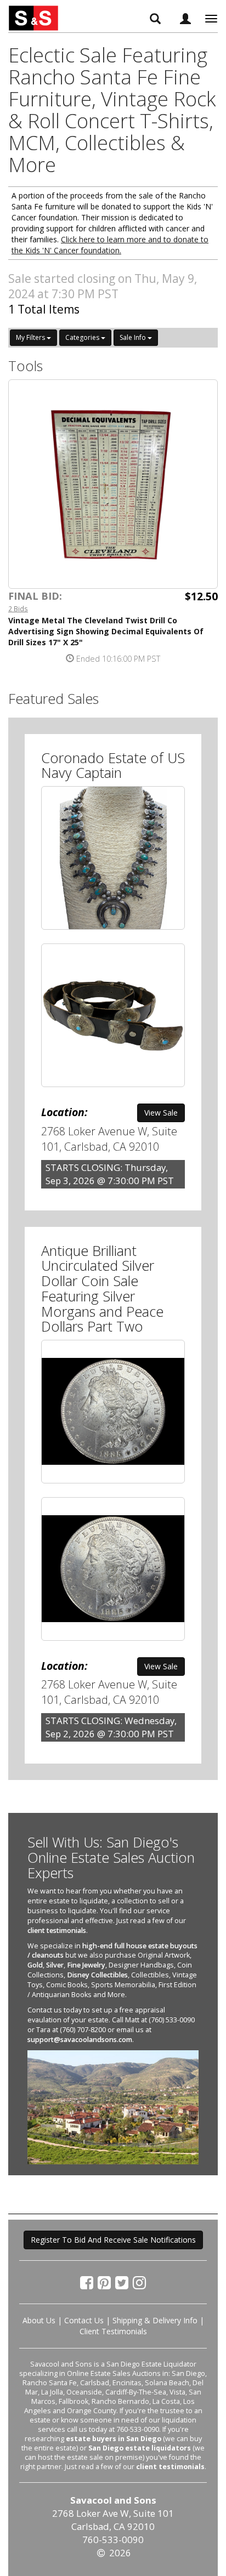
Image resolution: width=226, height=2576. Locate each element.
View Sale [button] (161, 1113)
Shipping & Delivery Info (155, 2320)
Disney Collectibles (97, 1975)
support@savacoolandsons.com (80, 2040)
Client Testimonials (113, 2331)
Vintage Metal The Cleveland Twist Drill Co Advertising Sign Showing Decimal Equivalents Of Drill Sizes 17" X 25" (106, 631)
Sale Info (134, 337)
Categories (83, 337)
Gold (35, 1965)
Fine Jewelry (86, 1965)
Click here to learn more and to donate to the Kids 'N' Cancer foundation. (110, 245)
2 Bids (18, 609)
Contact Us (84, 2320)
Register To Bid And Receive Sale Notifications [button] (113, 2240)
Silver (55, 1965)
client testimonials (57, 1930)
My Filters (31, 337)
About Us (39, 2320)
